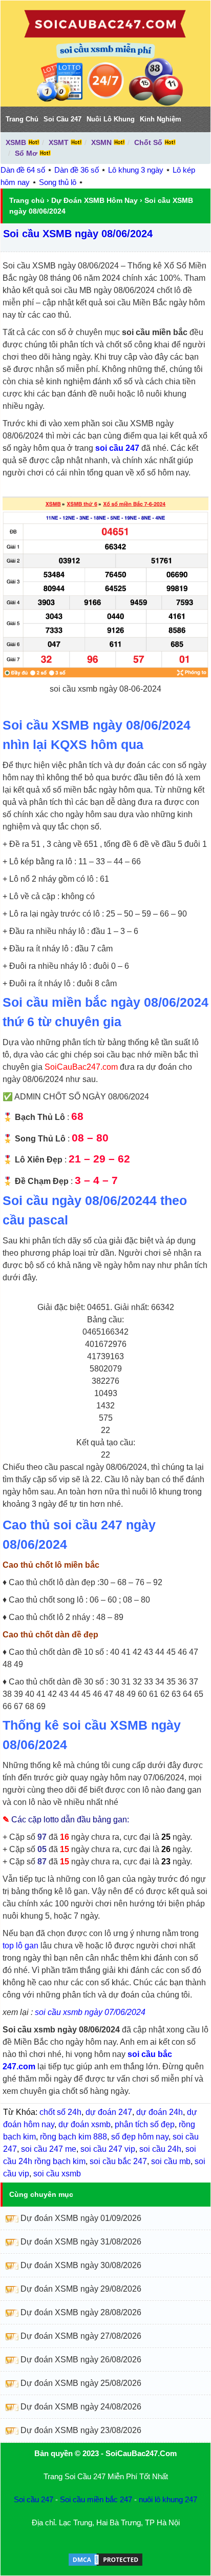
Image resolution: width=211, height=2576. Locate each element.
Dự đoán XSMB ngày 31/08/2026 (81, 2242)
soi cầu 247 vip (108, 2149)
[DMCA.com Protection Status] (105, 2564)
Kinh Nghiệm (161, 119)
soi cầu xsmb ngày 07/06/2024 (90, 2012)
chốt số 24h (60, 2112)
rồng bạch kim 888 (73, 2137)
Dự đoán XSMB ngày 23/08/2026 (81, 2430)
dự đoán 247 (109, 2112)
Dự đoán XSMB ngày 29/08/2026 (81, 2289)
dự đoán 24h (160, 2112)
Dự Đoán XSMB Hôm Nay (94, 200)
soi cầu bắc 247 (118, 2161)
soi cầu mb (171, 2161)
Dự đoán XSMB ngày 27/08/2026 (81, 2336)
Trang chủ (27, 200)
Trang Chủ (22, 119)
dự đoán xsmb (85, 2124)
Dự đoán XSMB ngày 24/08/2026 (81, 2407)
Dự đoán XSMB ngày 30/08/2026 (81, 2265)
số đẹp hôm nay (140, 2137)
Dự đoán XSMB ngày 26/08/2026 (81, 2360)
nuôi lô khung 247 (168, 2499)
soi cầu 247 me (49, 2149)
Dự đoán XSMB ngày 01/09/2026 (81, 2218)
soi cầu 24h (160, 2149)
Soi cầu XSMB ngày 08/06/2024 (78, 234)
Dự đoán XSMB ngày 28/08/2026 (81, 2312)
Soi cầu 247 (34, 2499)
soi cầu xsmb (57, 2174)
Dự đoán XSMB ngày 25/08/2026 (81, 2383)
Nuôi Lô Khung (111, 119)
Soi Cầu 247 (62, 119)
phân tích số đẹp (145, 2124)
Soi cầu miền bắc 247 (96, 2499)
